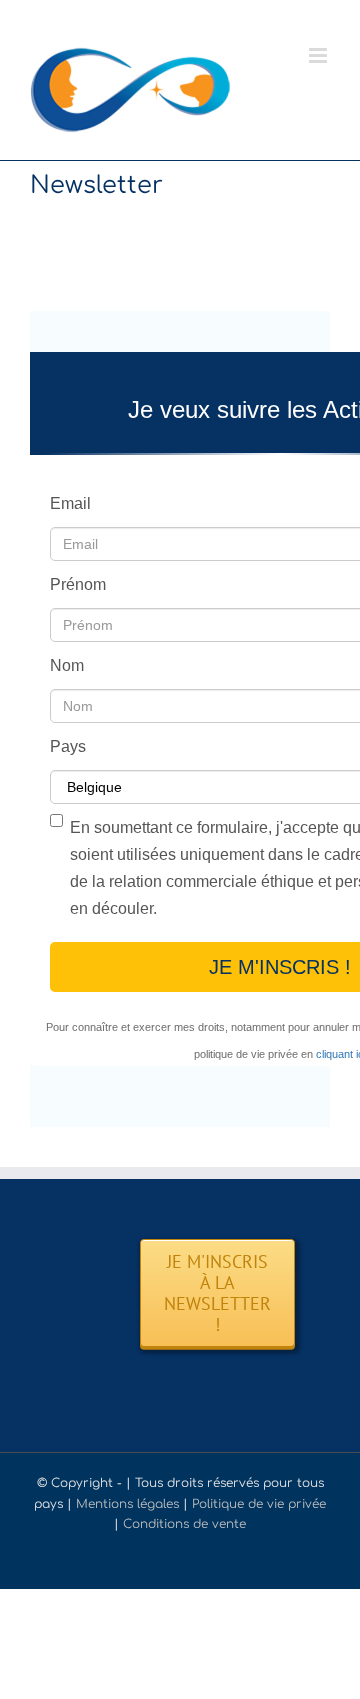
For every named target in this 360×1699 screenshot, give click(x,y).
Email (70, 503)
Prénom (78, 584)
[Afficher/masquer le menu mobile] (319, 55)
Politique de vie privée (259, 1504)
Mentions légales (127, 1504)
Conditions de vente (184, 1524)
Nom (67, 665)
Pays (68, 746)
